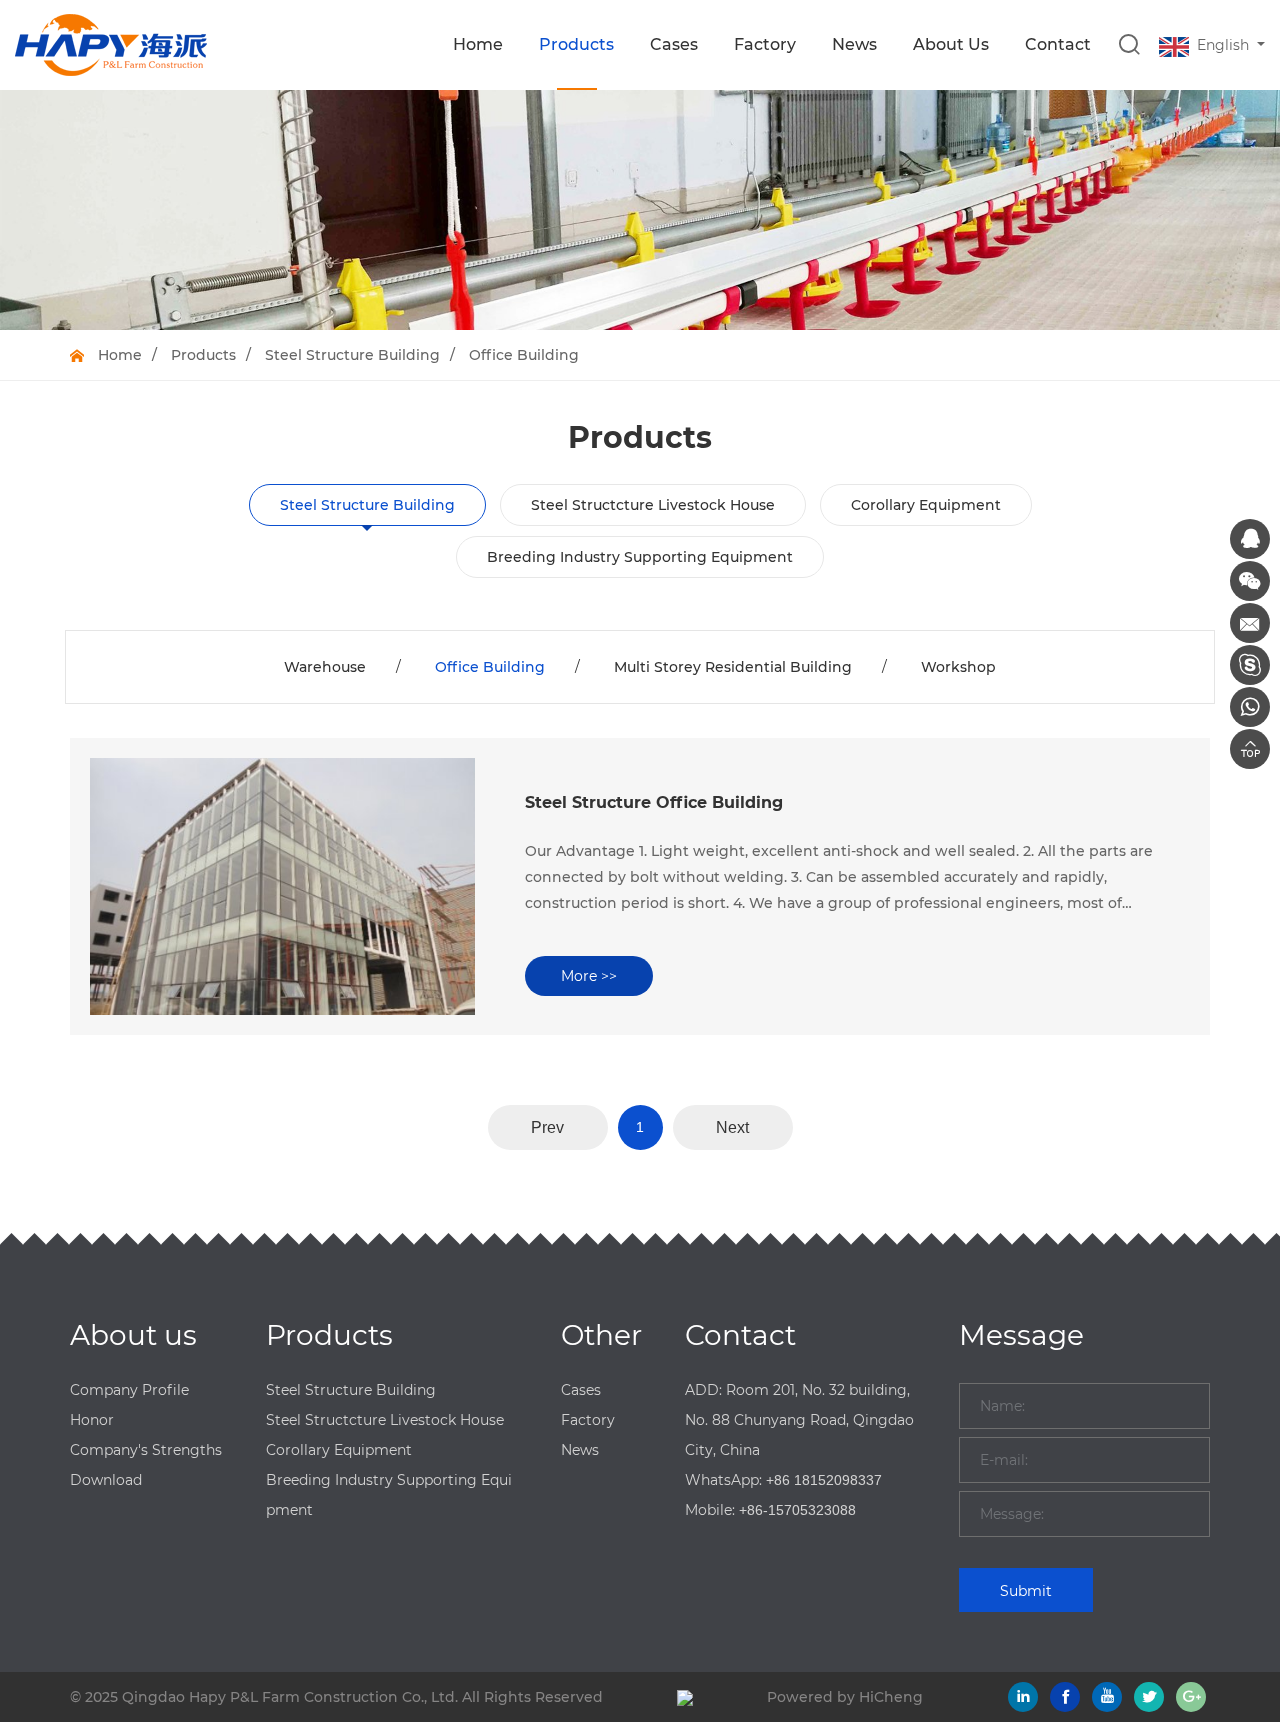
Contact (1058, 44)
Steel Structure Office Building (654, 802)
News (854, 44)
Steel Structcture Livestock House (653, 505)
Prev (547, 1127)
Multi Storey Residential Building (733, 667)
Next (732, 1127)
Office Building (524, 355)
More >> (589, 976)
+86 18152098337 (824, 1480)
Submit (1026, 1591)
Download (106, 1480)
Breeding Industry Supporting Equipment (640, 557)
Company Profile (129, 1390)
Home (478, 44)
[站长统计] (685, 1697)
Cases (674, 44)
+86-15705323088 (797, 1510)
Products (576, 44)
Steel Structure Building (352, 355)
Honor (92, 1420)
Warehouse (325, 667)
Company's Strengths (146, 1450)
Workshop (958, 667)
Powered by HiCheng (845, 1697)
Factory (765, 44)
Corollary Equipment (926, 505)
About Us (951, 44)
